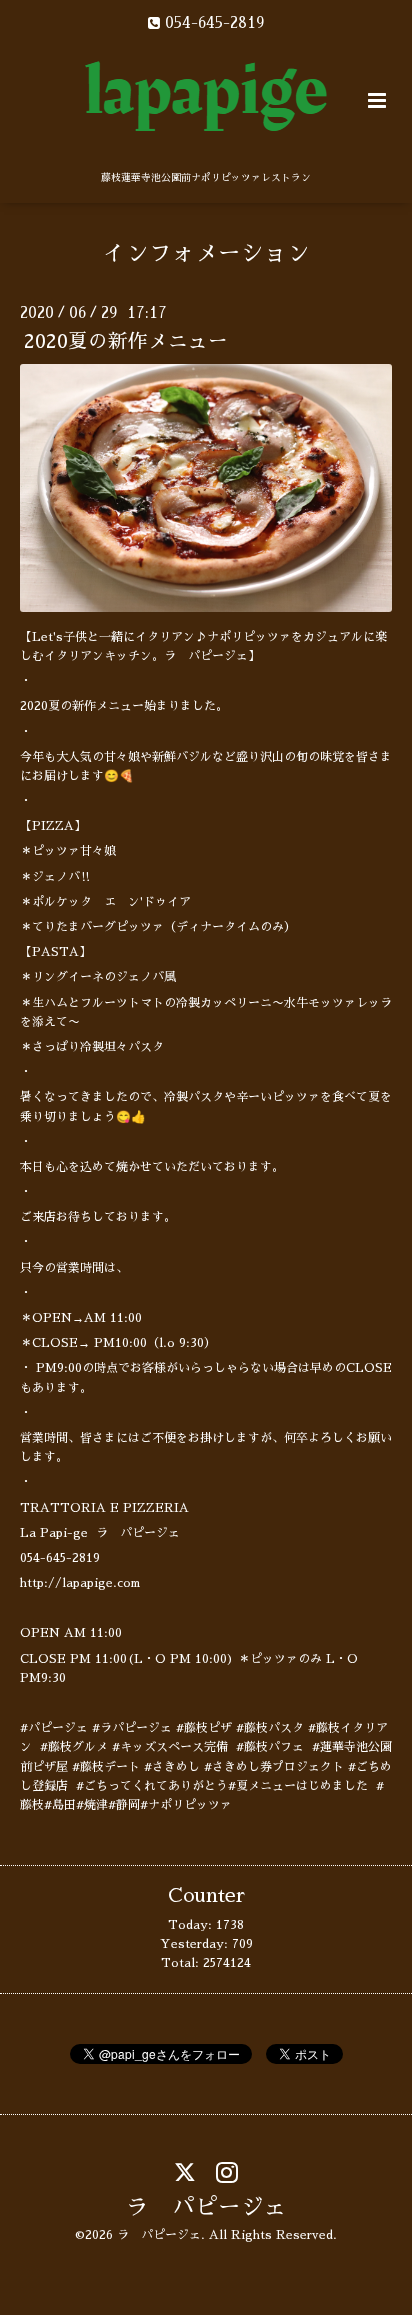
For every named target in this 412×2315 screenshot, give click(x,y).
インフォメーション (206, 253)
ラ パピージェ (206, 2207)
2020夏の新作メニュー (126, 341)
